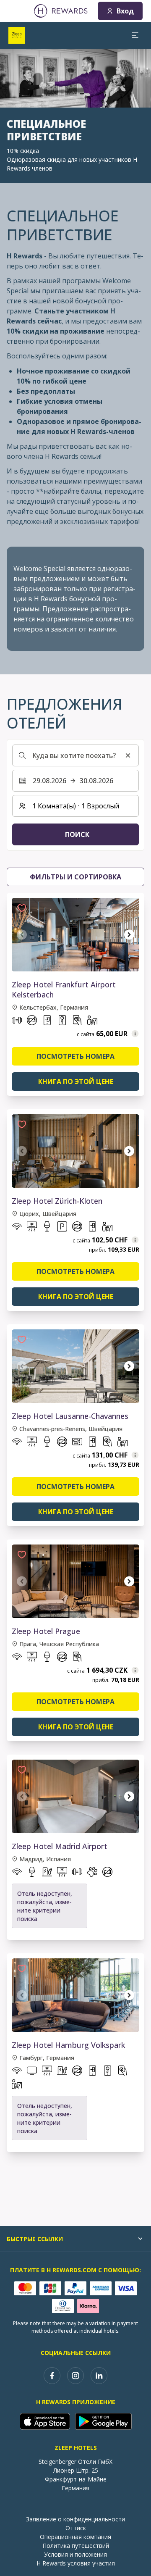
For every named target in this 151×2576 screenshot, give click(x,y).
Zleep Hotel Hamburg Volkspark (68, 2045)
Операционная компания (75, 2537)
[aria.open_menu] (135, 35)
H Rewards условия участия (76, 2563)
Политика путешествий (76, 2546)
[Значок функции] (17, 1022)
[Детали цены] (135, 1034)
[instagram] (75, 2376)
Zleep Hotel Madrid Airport (60, 1846)
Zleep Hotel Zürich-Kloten (57, 1201)
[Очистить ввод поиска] (128, 755)
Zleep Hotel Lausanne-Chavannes (70, 1416)
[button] (22, 908)
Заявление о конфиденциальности (75, 2519)
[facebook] (52, 2376)
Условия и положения (75, 2554)
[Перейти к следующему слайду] (129, 935)
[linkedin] (99, 2376)
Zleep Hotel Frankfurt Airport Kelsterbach (64, 989)
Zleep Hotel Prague (46, 1631)
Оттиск (76, 2528)
